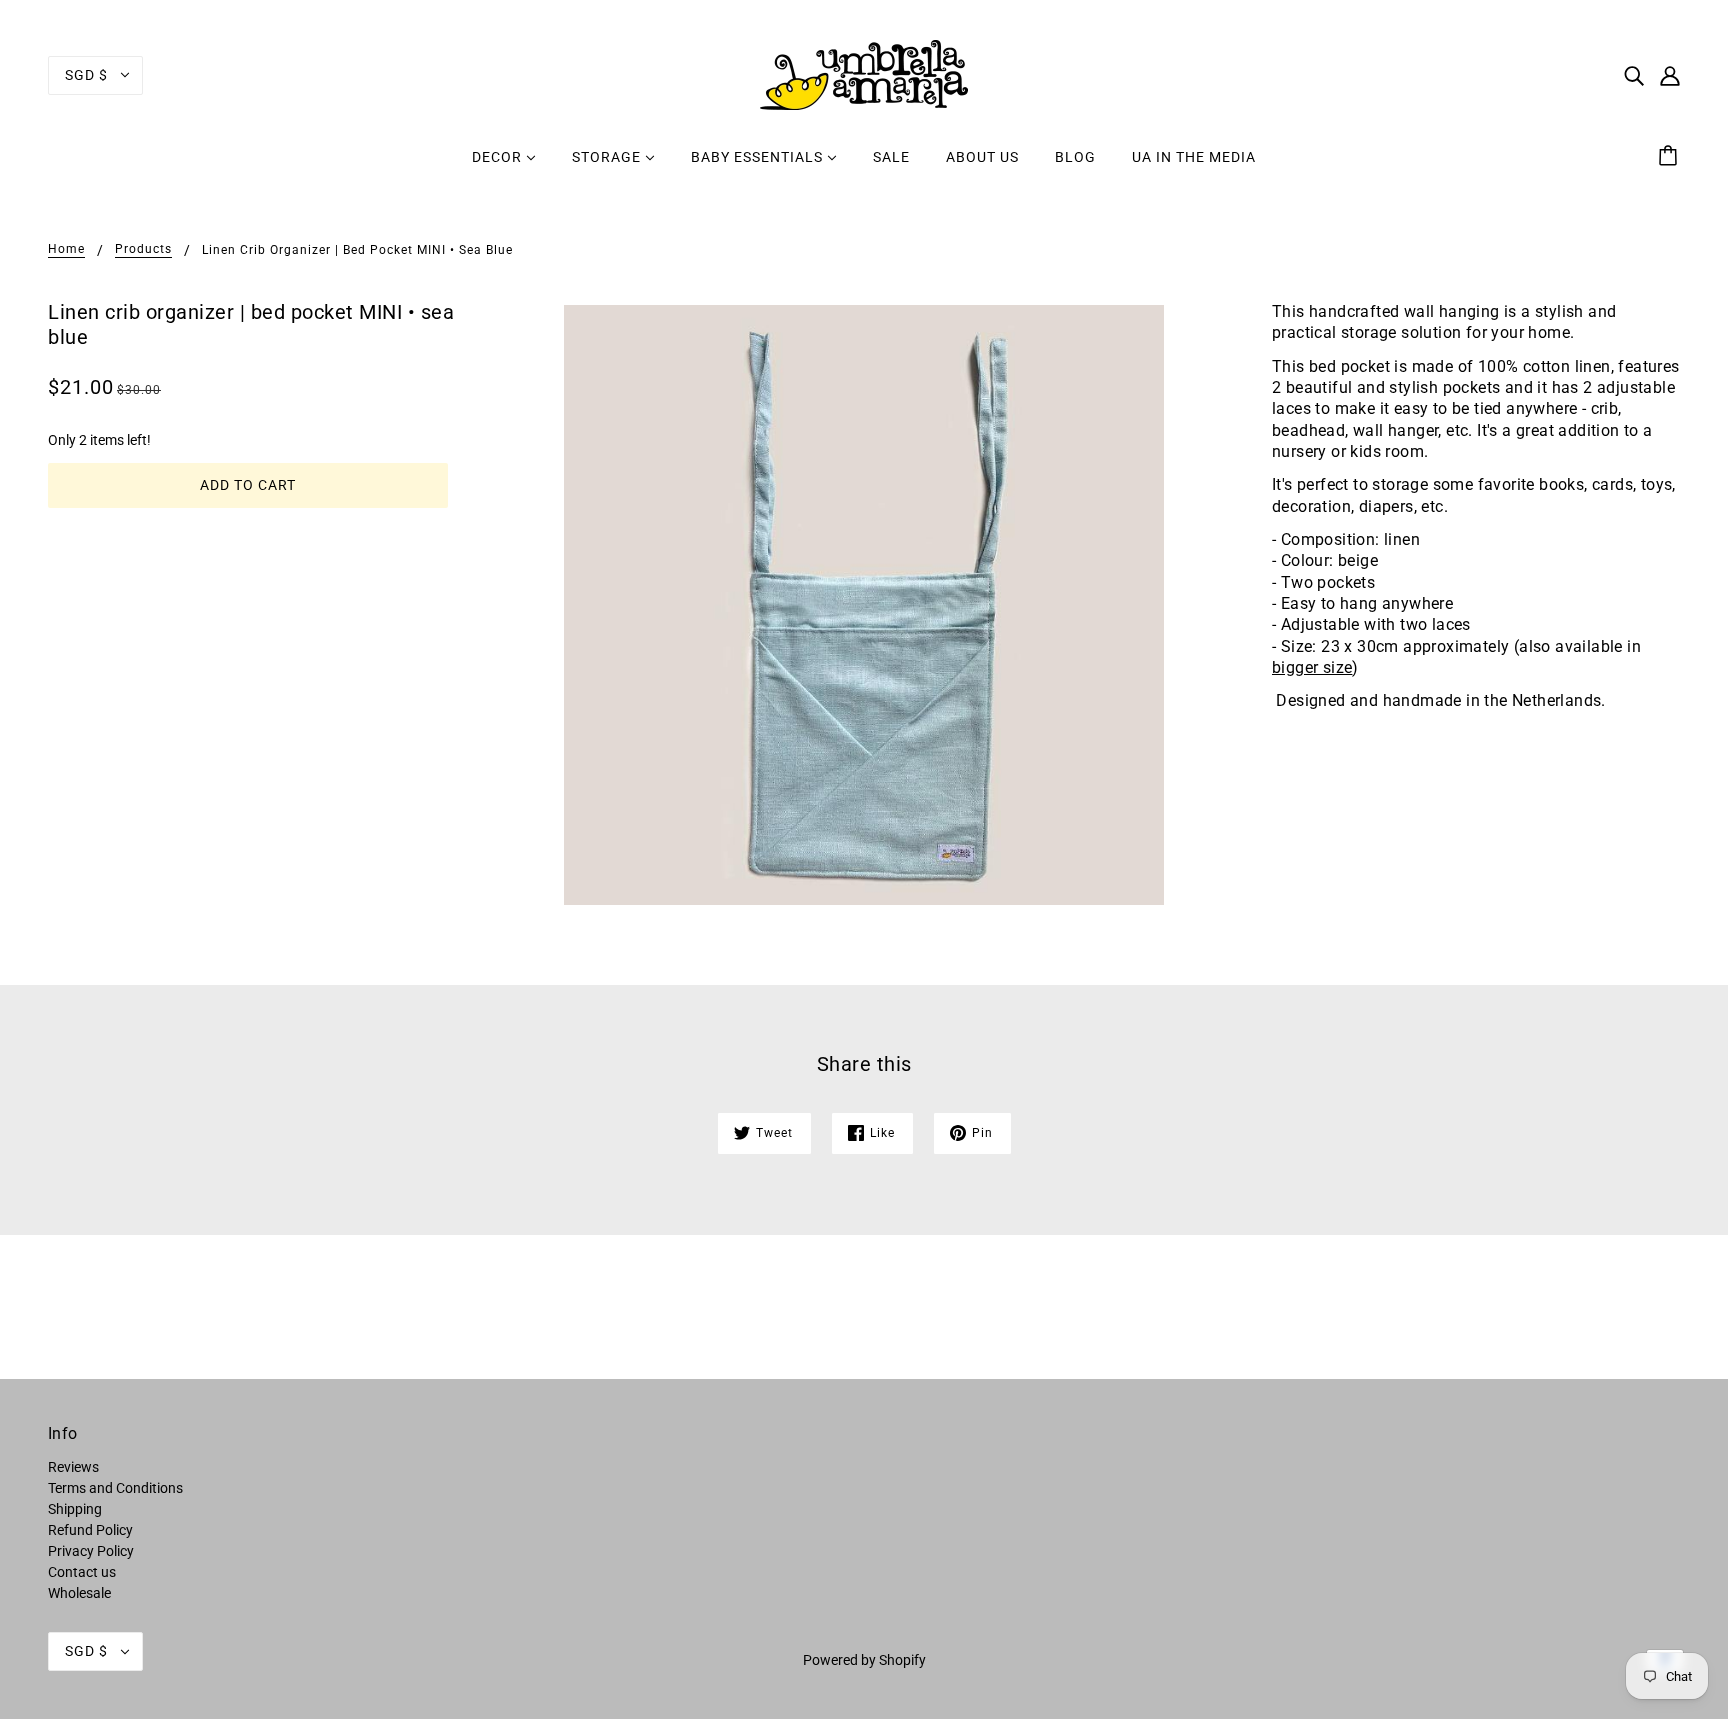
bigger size (1312, 667)
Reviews (73, 1467)
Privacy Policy (91, 1551)
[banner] (864, 74)
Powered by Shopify (864, 1660)
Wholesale (79, 1593)
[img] (1634, 74)
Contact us (82, 1572)
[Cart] (1671, 157)
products (143, 249)
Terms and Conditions (115, 1488)
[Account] (1670, 74)
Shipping (75, 1509)
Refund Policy (90, 1530)
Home (66, 249)
